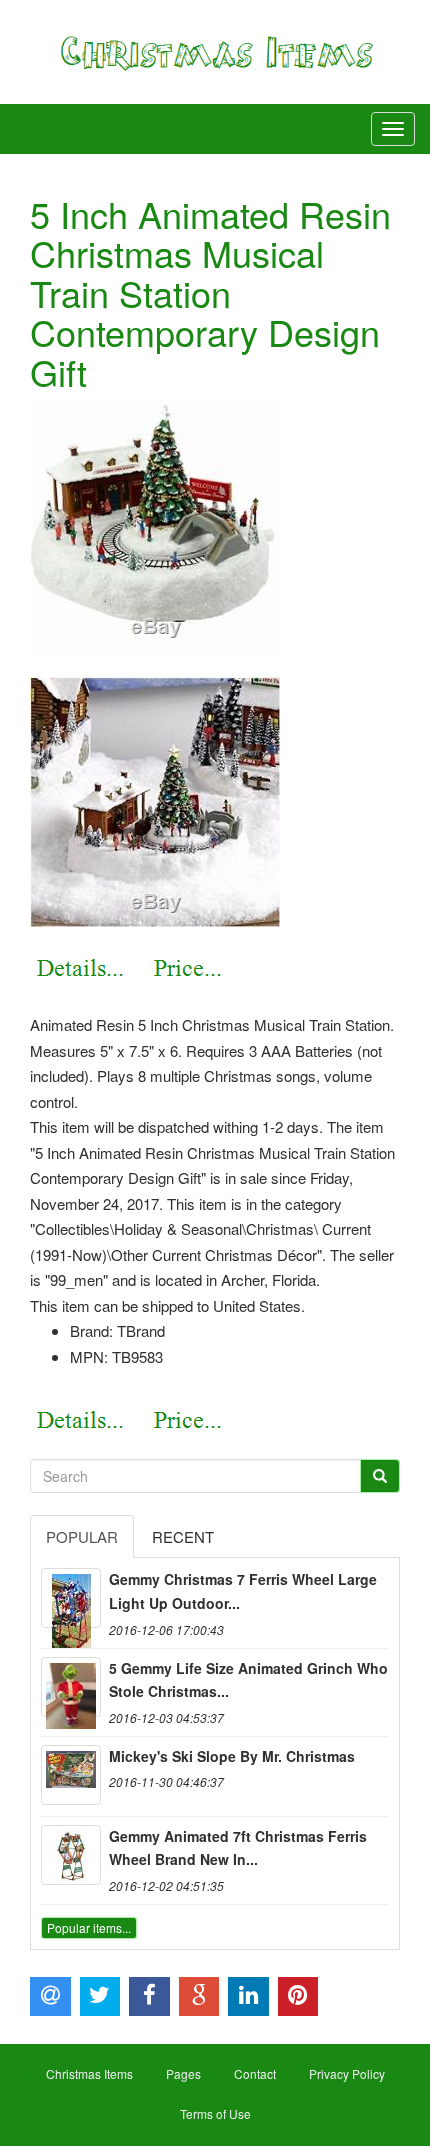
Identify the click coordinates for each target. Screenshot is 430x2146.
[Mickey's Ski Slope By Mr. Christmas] (71, 1775)
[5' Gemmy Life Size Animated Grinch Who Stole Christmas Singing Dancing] (71, 1687)
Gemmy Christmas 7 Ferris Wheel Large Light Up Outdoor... (243, 1591)
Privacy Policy (347, 2073)
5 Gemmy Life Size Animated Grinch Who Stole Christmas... (248, 1680)
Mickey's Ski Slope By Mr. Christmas (232, 1756)
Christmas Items (89, 2073)
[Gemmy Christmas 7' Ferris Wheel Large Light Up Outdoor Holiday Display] (71, 1598)
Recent (183, 1536)
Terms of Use (215, 2113)
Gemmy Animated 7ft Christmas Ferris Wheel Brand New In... (238, 1848)
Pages (183, 2073)
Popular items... (89, 1927)
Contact (255, 2073)
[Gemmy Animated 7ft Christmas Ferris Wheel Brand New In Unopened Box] (71, 1855)
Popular (82, 1536)
